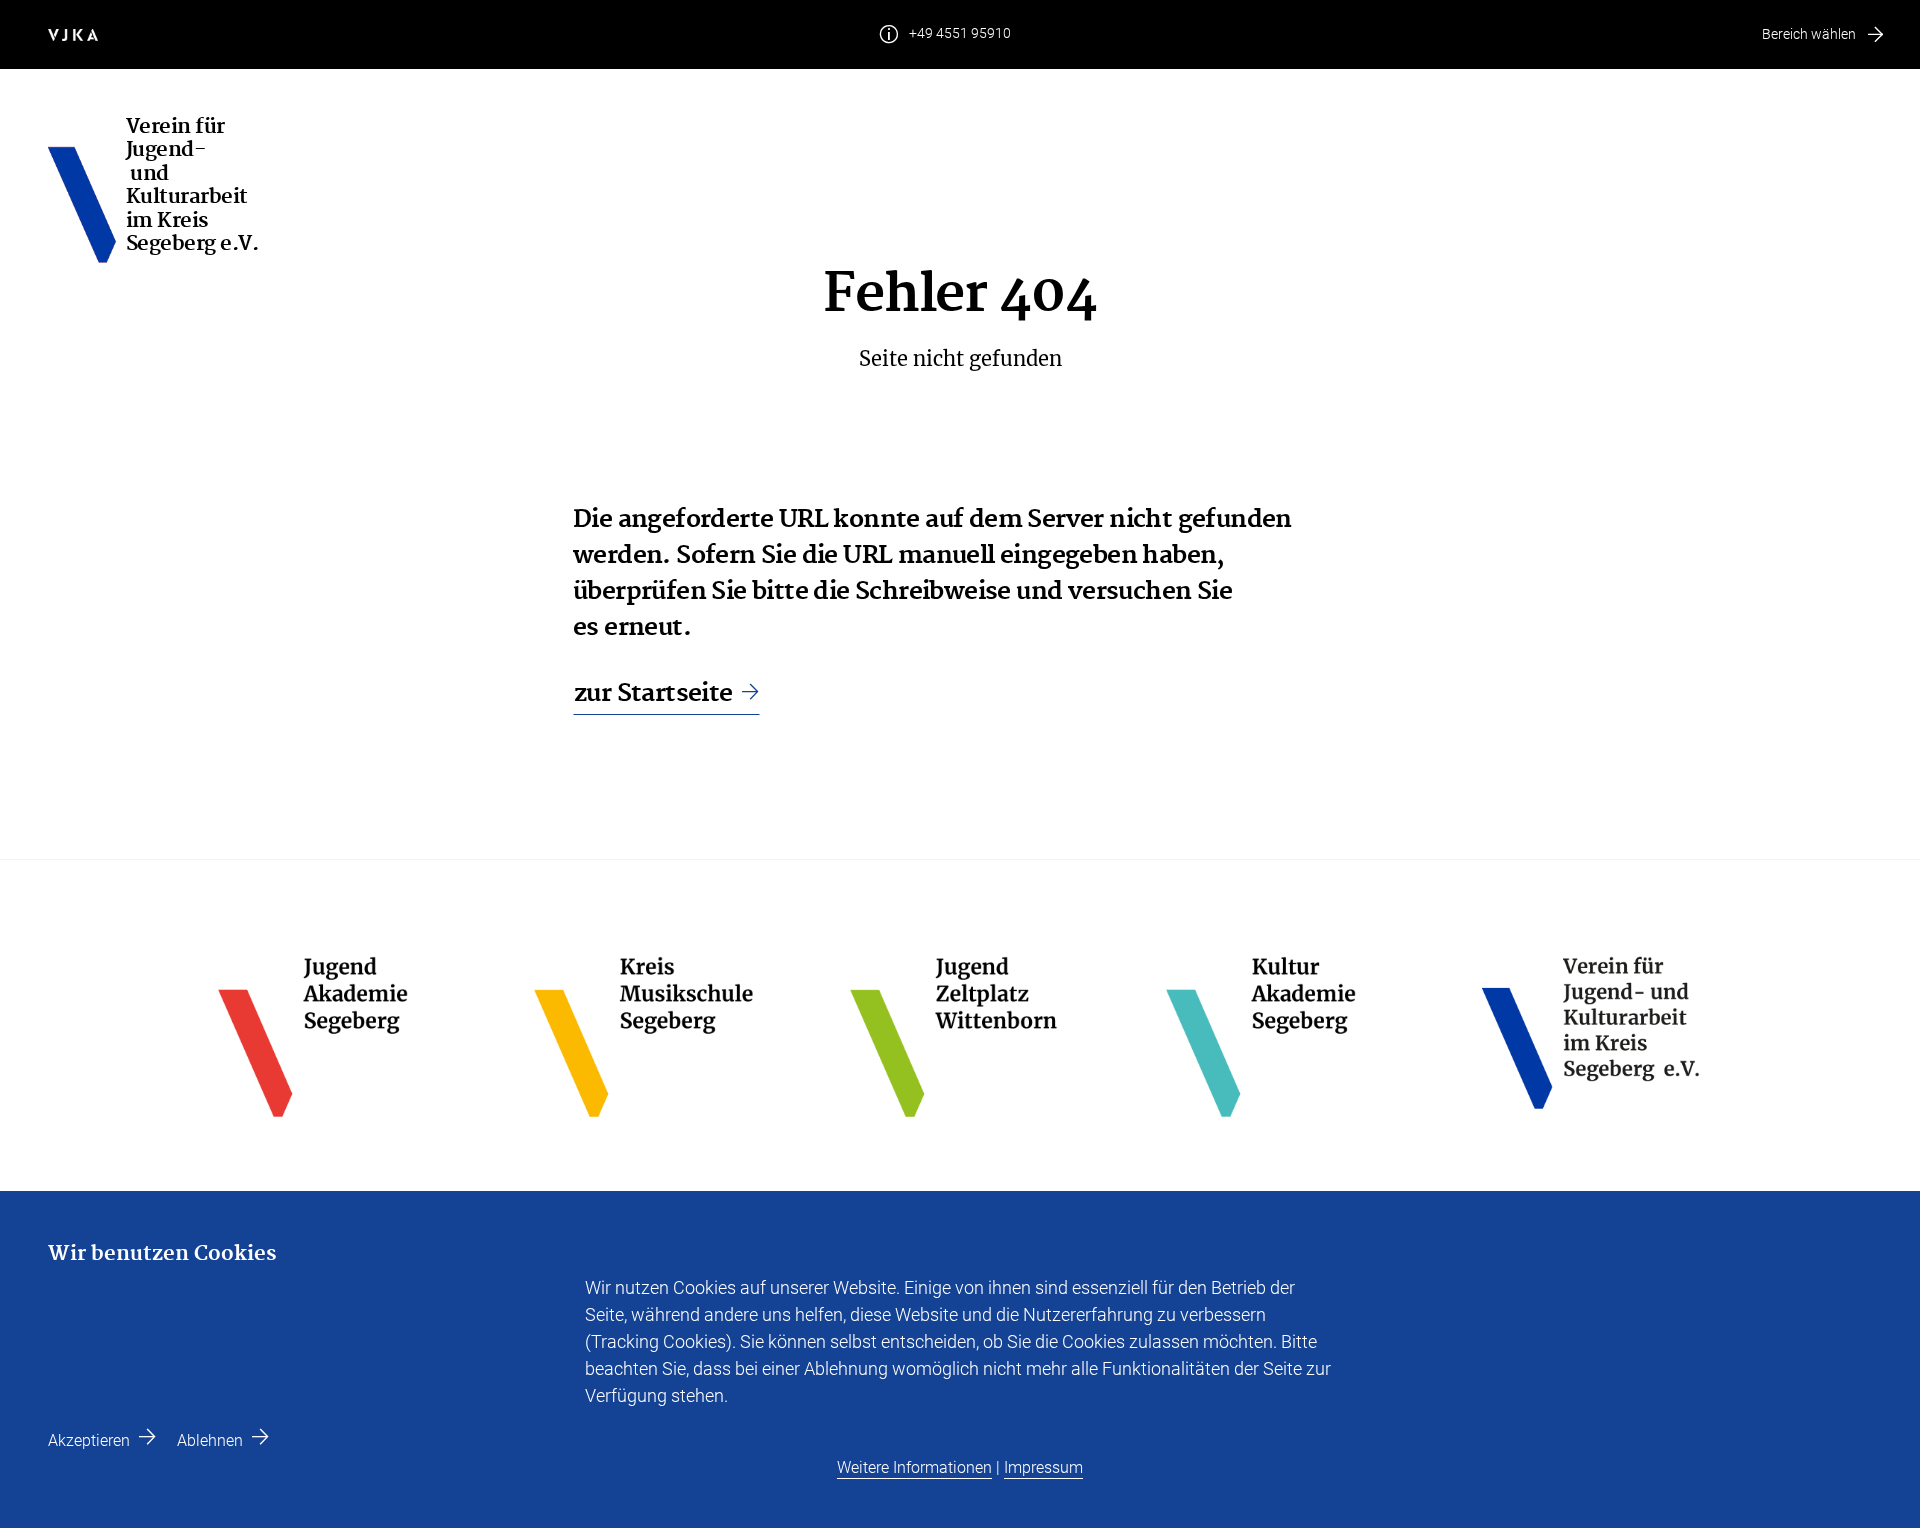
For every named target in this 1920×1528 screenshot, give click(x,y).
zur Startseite (653, 693)
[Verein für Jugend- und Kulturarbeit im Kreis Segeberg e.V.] (87, 191)
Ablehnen (210, 1440)
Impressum (1043, 1467)
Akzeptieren (89, 1440)
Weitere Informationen (914, 1467)
